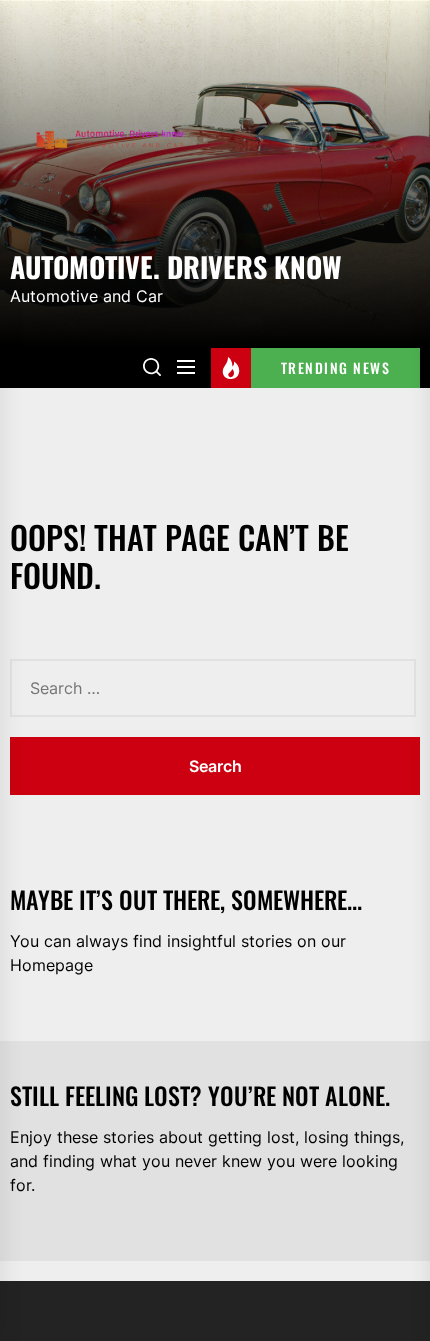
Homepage (51, 965)
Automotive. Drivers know (176, 265)
